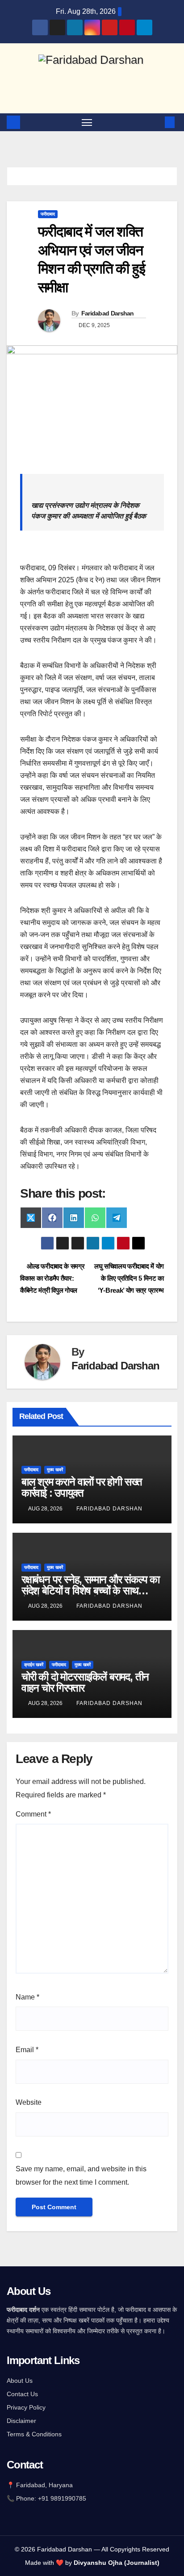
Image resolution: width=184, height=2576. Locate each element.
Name (27, 1997)
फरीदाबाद (48, 214)
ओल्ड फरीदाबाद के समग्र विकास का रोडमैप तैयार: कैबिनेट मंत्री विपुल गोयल (52, 1278)
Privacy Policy (26, 2407)
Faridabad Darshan (108, 313)
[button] (156, 122)
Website (29, 2102)
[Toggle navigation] (87, 122)
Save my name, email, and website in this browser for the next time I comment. (81, 2176)
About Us (20, 2381)
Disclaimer (21, 2421)
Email (27, 2050)
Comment (33, 1814)
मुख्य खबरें (55, 1470)
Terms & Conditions (34, 2434)
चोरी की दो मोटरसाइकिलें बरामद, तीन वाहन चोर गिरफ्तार (85, 1682)
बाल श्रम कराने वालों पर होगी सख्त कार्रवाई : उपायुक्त (82, 1487)
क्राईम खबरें (34, 1665)
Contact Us (22, 2394)
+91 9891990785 (63, 2498)
